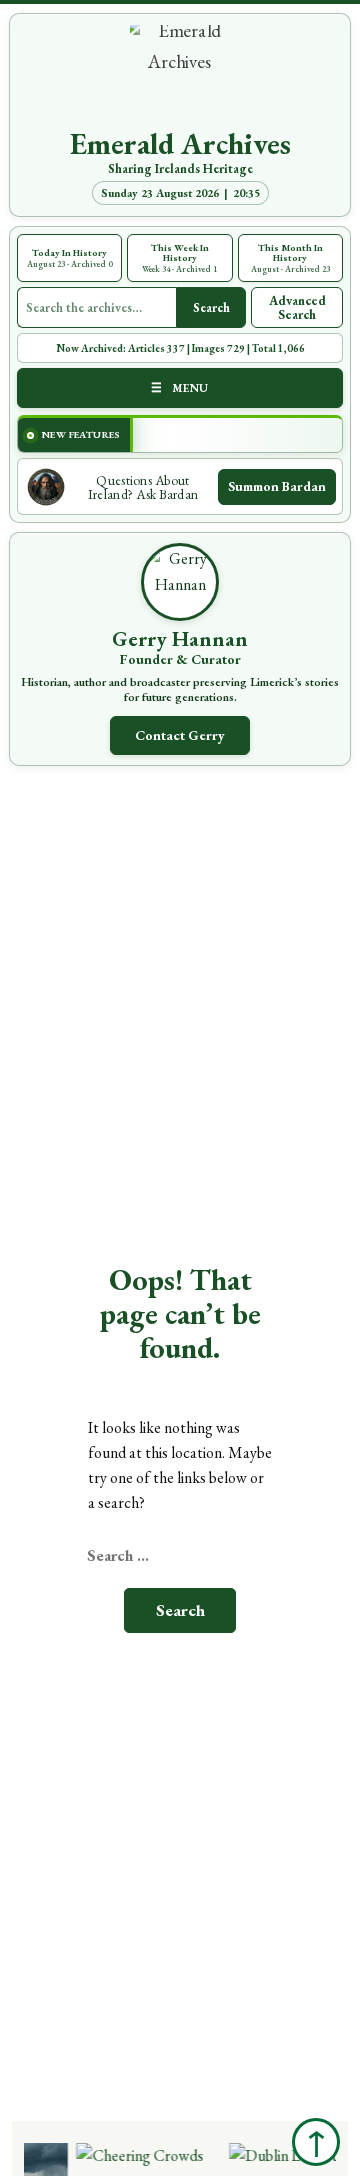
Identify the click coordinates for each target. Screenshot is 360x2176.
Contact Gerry (180, 735)
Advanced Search (297, 307)
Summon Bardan (277, 486)
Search (211, 307)
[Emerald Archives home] (180, 75)
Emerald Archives (180, 144)
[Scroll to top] (316, 2142)
